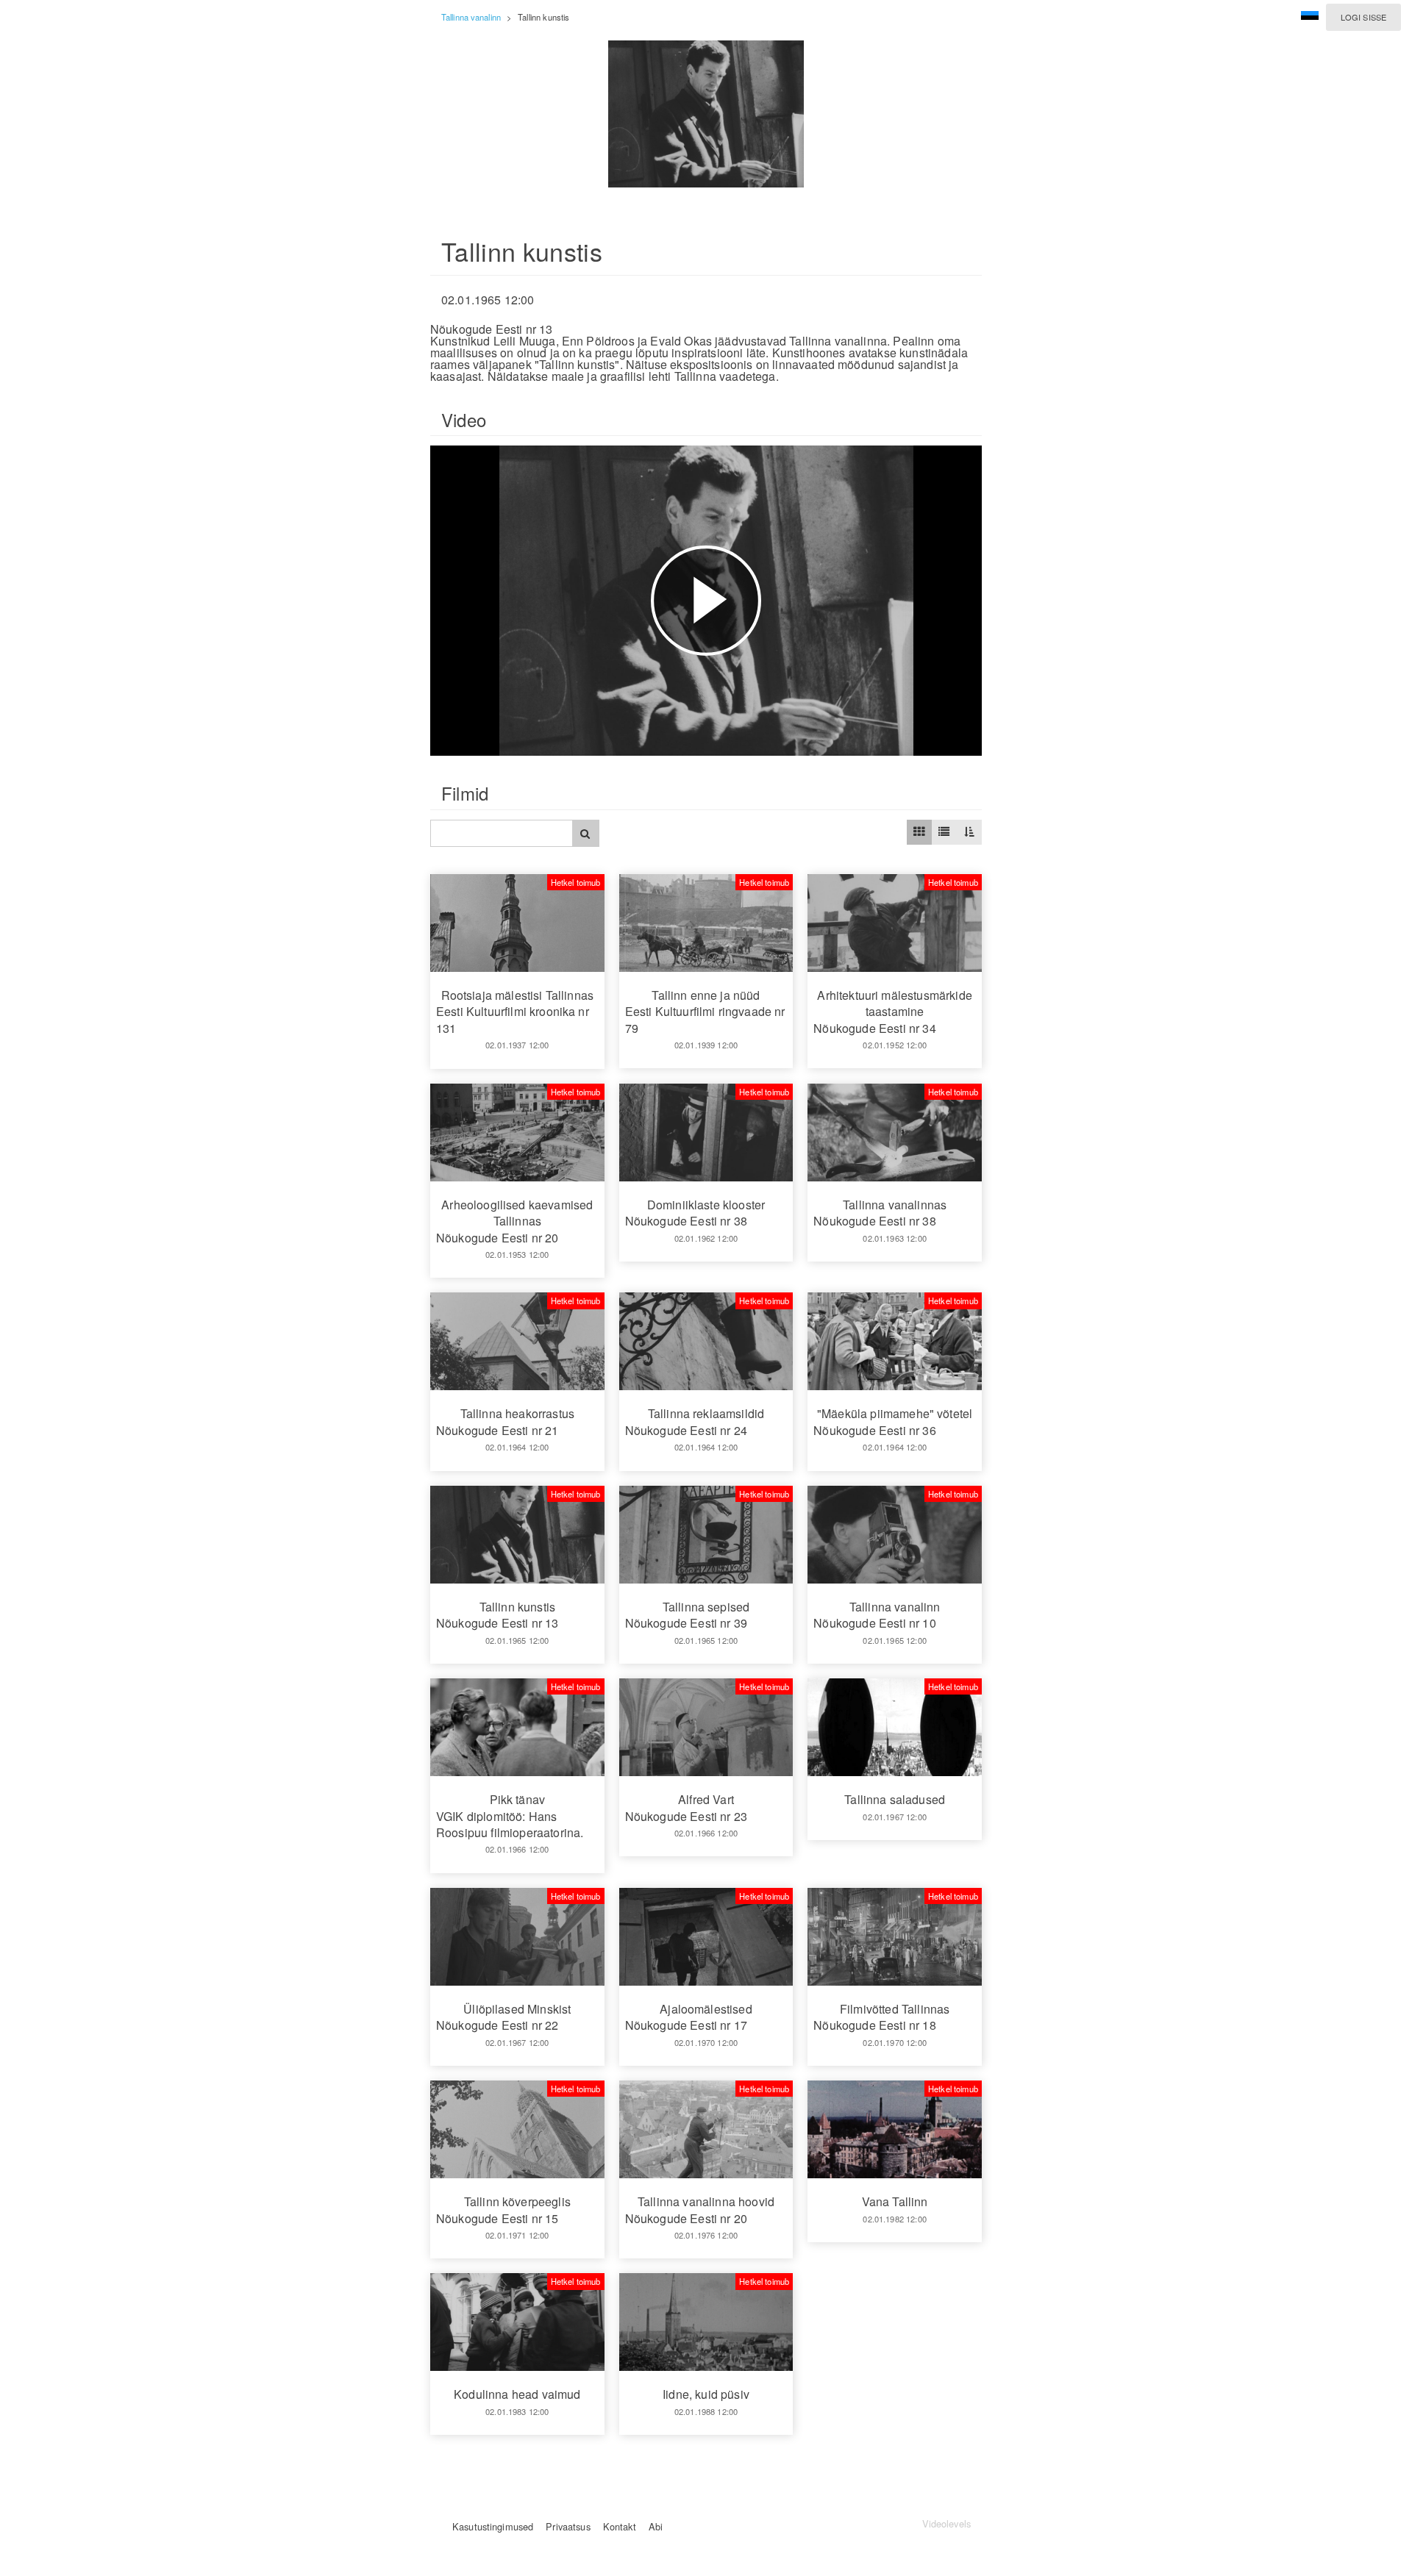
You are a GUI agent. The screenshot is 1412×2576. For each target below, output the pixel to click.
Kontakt (620, 2526)
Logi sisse (1363, 17)
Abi (656, 2526)
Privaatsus (568, 2526)
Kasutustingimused (493, 2526)
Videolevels (946, 2523)
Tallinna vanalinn (471, 17)
